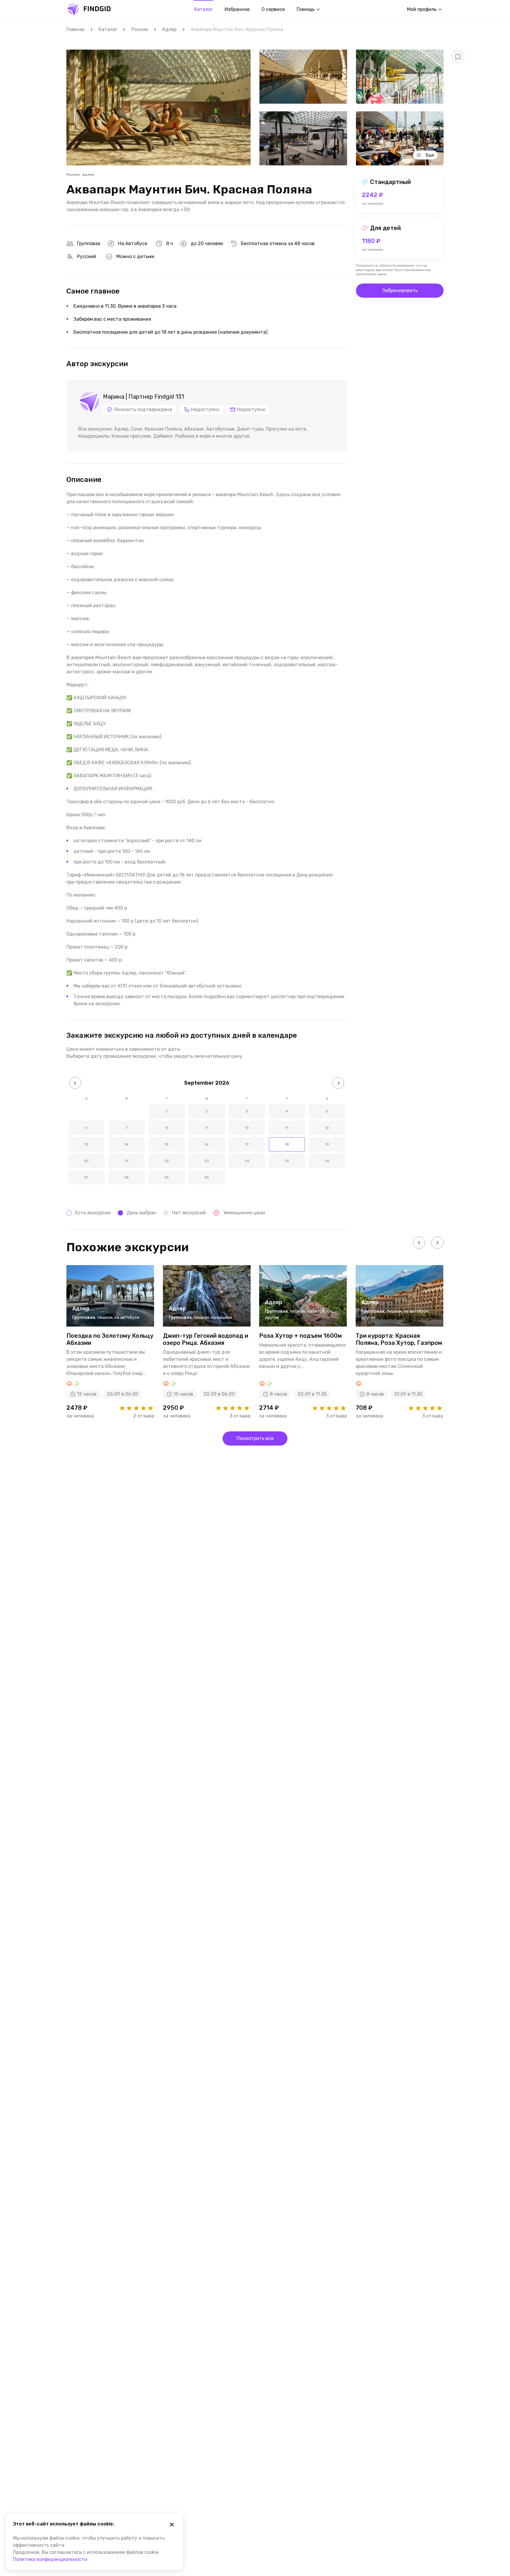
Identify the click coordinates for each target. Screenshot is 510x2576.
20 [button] (86, 1161)
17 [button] (247, 1144)
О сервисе (273, 9)
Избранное (237, 9)
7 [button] (127, 1128)
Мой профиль (422, 9)
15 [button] (167, 1144)
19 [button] (327, 1144)
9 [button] (207, 1128)
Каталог (203, 9)
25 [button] (287, 1161)
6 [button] (86, 1128)
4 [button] (287, 1111)
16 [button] (207, 1144)
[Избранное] (458, 57)
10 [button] (247, 1128)
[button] (75, 1083)
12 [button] (327, 1128)
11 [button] (287, 1128)
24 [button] (247, 1161)
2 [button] (207, 1111)
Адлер (169, 29)
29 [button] (167, 1177)
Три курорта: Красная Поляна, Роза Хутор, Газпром (399, 1339)
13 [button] (86, 1144)
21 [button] (127, 1161)
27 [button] (86, 1177)
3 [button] (247, 1111)
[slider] (136, 1408)
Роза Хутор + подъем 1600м (300, 1336)
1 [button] (167, 1111)
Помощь (306, 9)
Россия (140, 29)
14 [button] (126, 1144)
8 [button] (167, 1128)
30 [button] (207, 1177)
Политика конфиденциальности (50, 2559)
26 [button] (327, 1161)
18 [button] (287, 1144)
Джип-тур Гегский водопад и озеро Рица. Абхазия (206, 1339)
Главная (75, 29)
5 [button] (327, 1111)
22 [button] (167, 1161)
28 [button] (126, 1177)
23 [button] (207, 1161)
